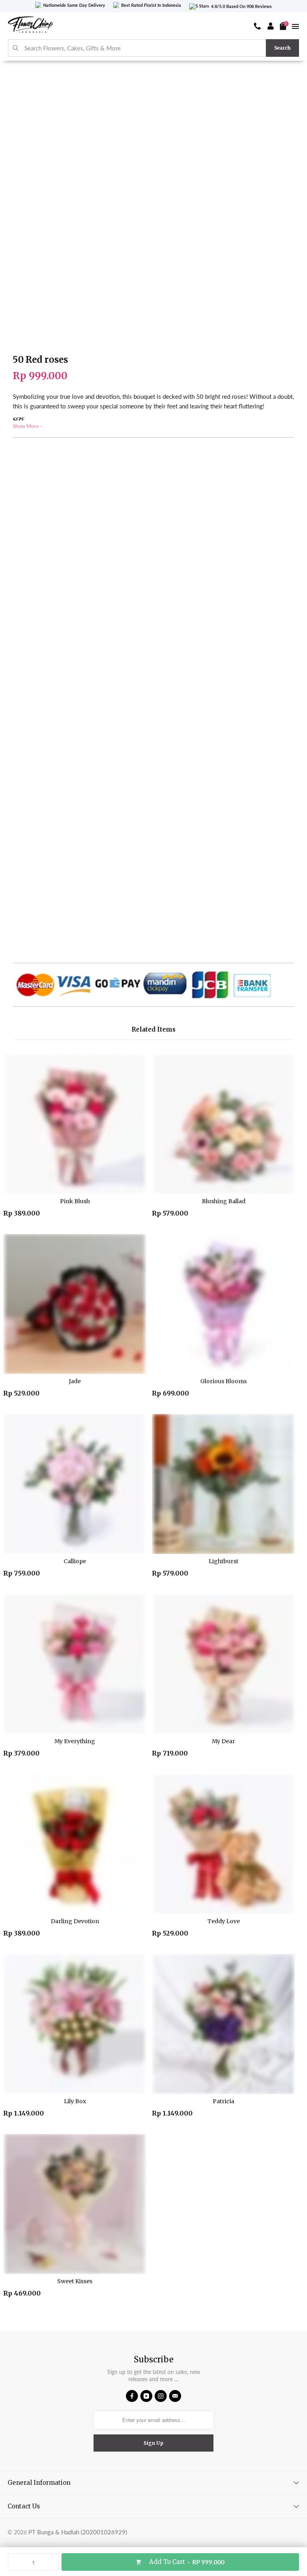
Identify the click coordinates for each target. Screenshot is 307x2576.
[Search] (16, 48)
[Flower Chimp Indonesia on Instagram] (161, 2396)
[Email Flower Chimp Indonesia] (175, 2396)
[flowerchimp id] (30, 26)
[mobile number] (257, 26)
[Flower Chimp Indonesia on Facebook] (132, 2396)
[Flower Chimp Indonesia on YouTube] (146, 2396)
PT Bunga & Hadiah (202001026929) (78, 2532)
